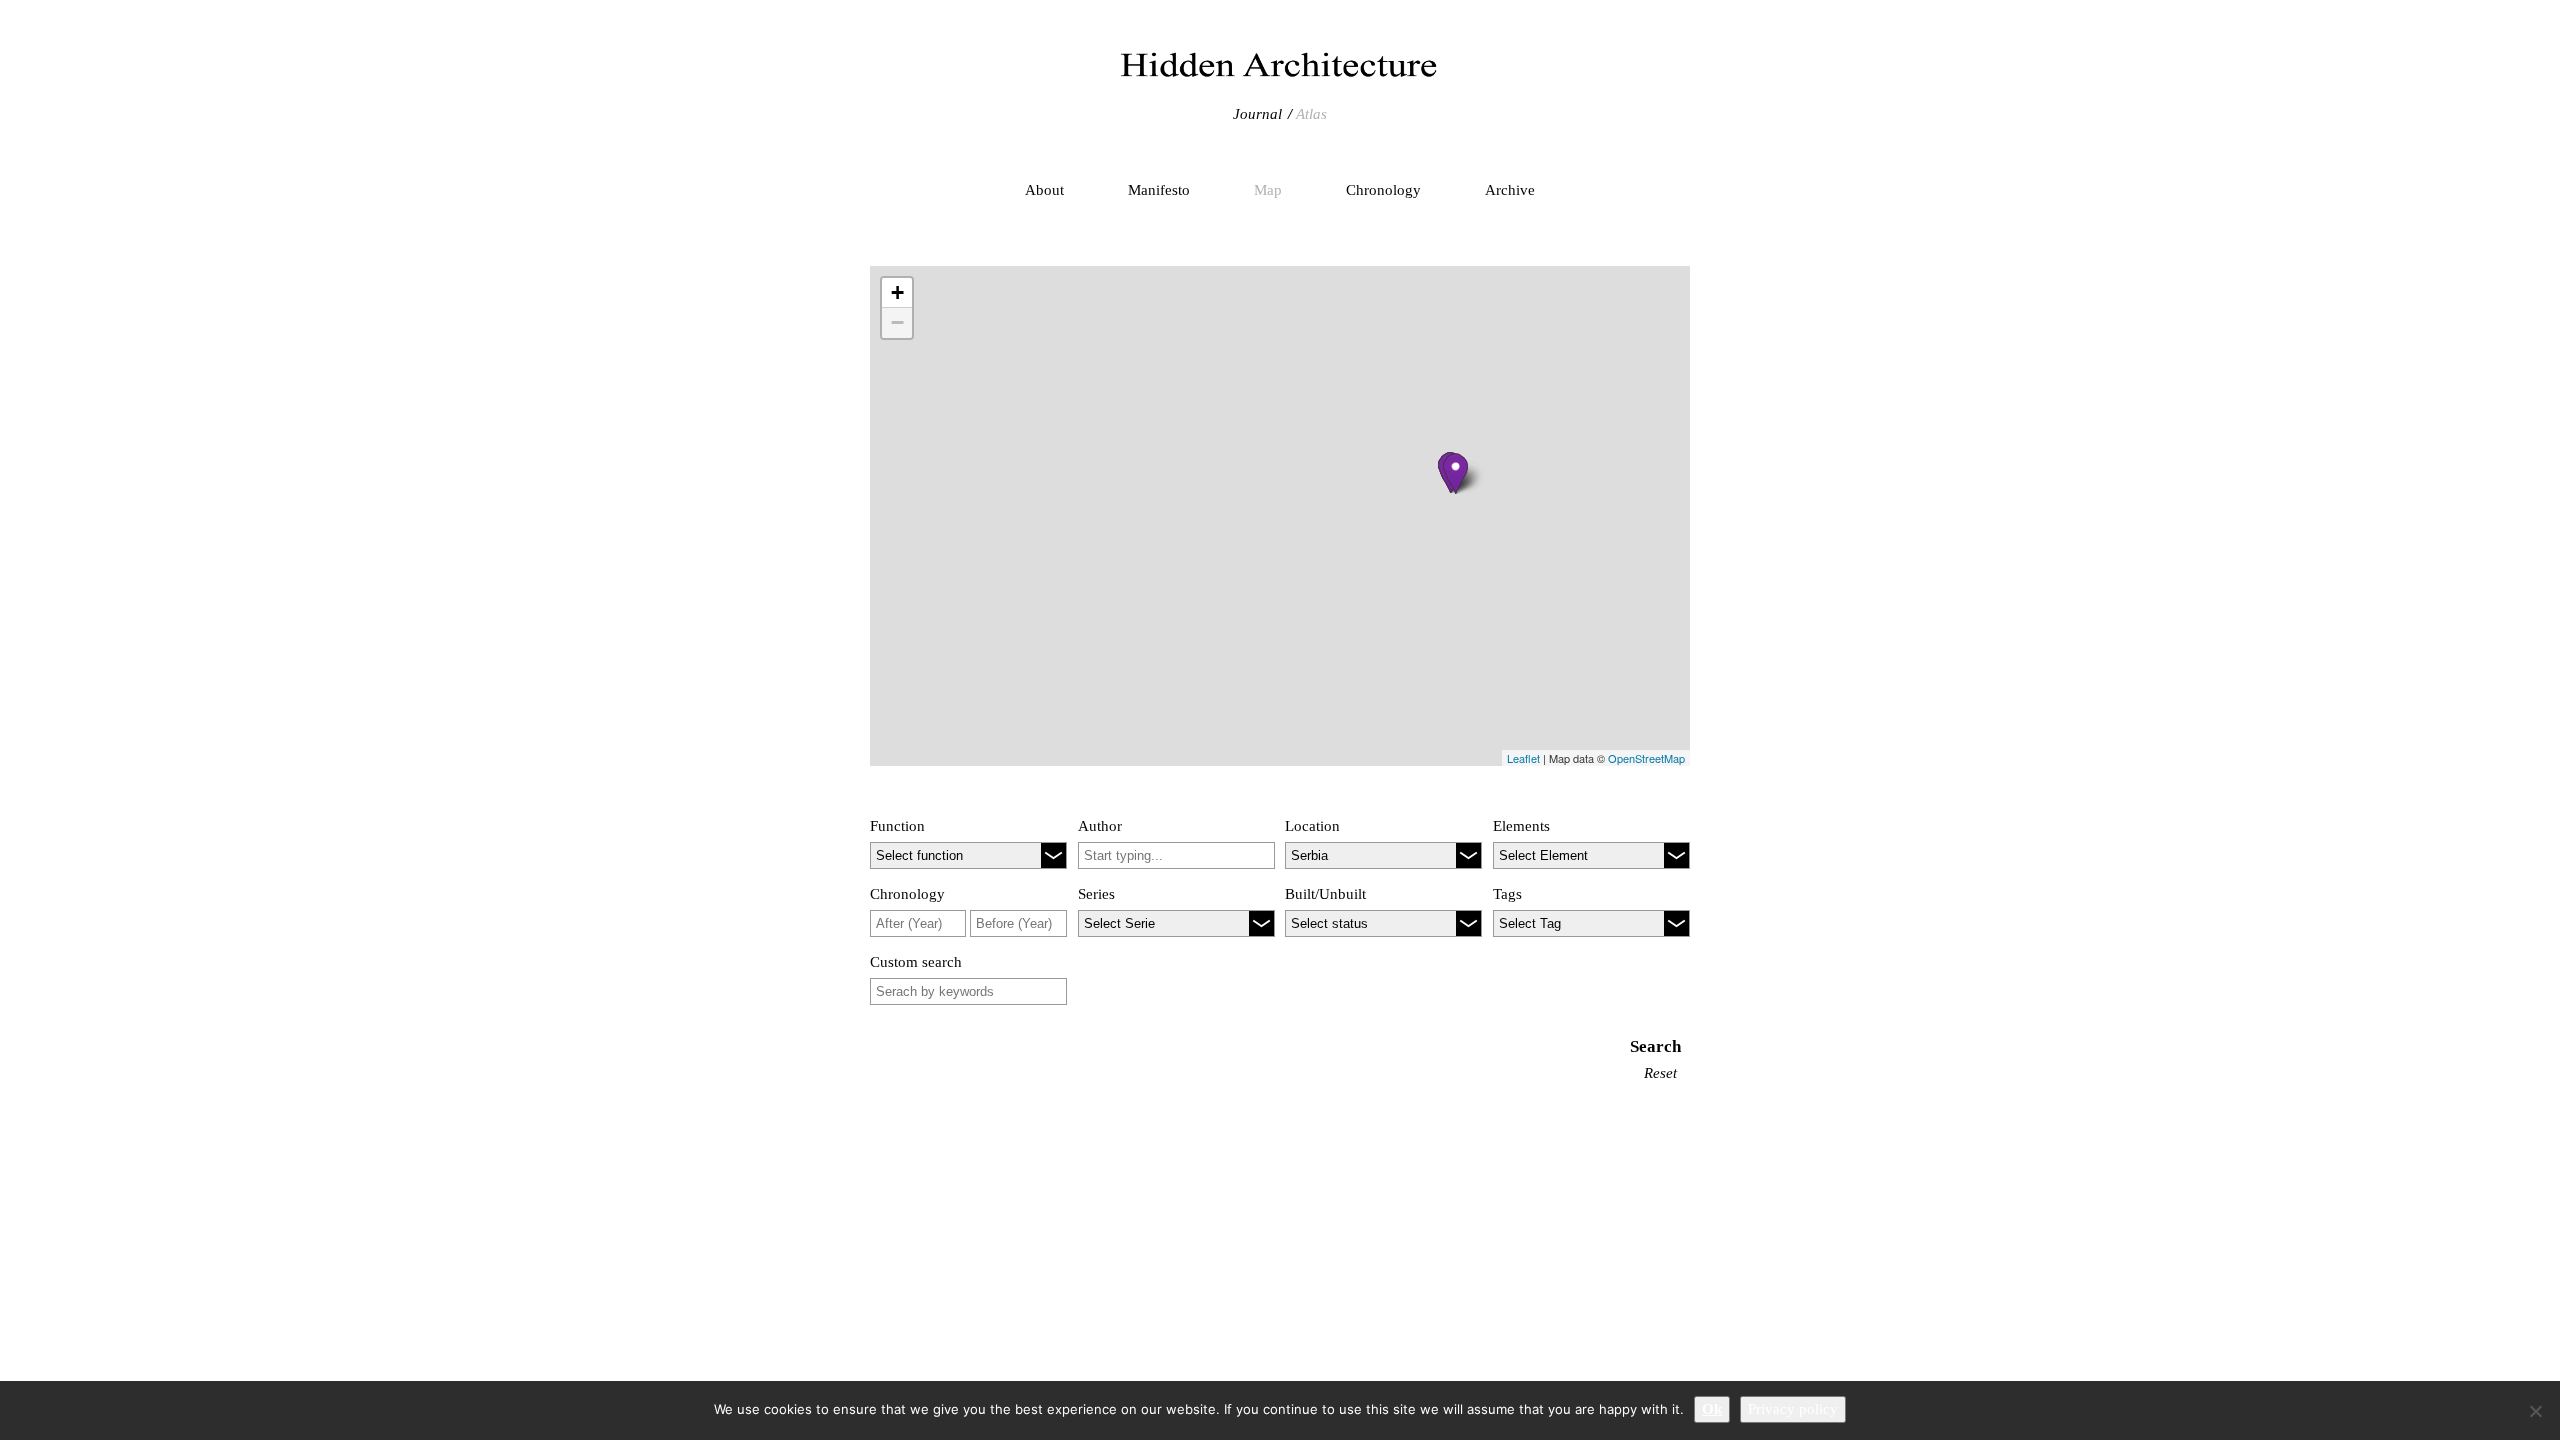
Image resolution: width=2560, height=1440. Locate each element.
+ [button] (897, 292)
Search (1655, 1046)
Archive (1510, 190)
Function (897, 826)
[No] (2535, 1411)
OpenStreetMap (1646, 758)
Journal (1257, 114)
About (1044, 190)
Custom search (916, 962)
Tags (1507, 894)
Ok (1712, 1409)
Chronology (1383, 190)
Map (1268, 190)
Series (1096, 894)
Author (1100, 826)
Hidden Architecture (1280, 65)
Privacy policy (1793, 1409)
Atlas (1311, 114)
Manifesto (1159, 190)
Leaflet (1523, 758)
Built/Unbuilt (1325, 894)
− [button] (897, 322)
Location (1312, 826)
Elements (1521, 826)
